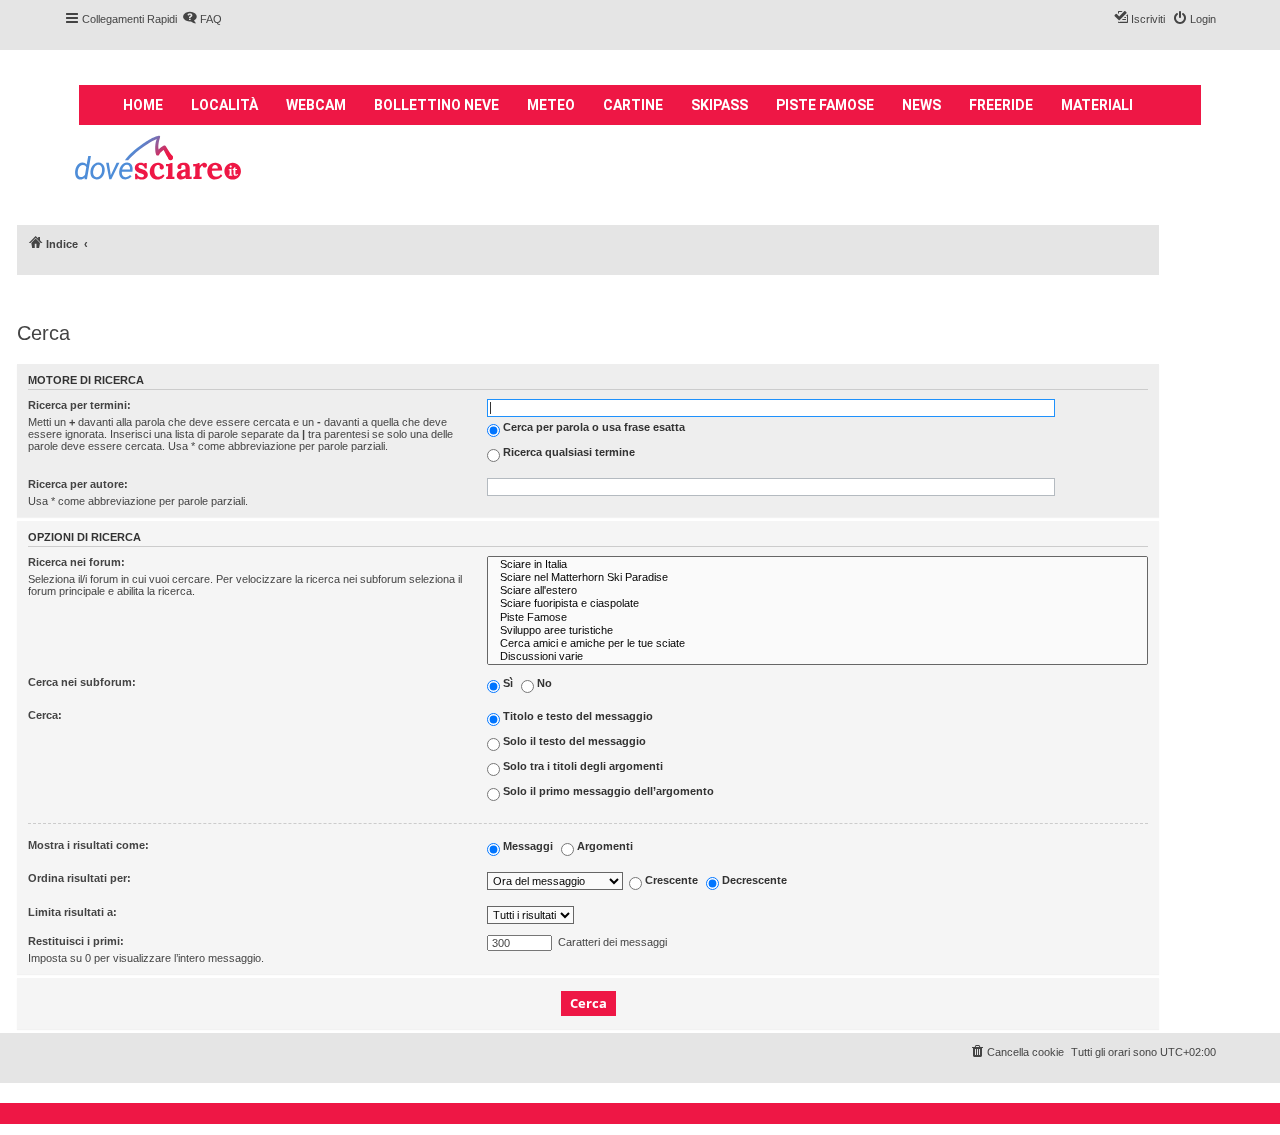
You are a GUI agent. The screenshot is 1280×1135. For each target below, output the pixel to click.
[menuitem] (202, 19)
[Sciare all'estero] (817, 590)
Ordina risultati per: (79, 878)
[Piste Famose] (817, 617)
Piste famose (825, 105)
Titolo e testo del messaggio (576, 717)
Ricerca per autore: (78, 484)
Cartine (633, 105)
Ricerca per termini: (79, 405)
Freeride (1001, 105)
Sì (506, 684)
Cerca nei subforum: (82, 682)
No (543, 684)
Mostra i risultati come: (88, 845)
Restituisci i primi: (76, 941)
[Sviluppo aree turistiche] (817, 630)
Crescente (670, 880)
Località (224, 105)
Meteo (551, 105)
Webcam (316, 105)
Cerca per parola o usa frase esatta (592, 427)
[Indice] (159, 160)
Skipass (719, 105)
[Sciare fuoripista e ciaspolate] (817, 603)
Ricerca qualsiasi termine (567, 452)
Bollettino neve (436, 105)
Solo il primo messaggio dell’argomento (607, 792)
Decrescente (753, 880)
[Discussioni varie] (817, 656)
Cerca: (45, 715)
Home (143, 105)
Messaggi (526, 847)
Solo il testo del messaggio (573, 742)
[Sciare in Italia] (817, 564)
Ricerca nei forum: (76, 562)
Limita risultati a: (72, 912)
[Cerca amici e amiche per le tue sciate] (817, 643)
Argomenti (603, 847)
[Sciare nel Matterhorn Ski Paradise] (817, 577)
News (921, 105)
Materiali (1097, 105)
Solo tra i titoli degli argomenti (581, 767)
